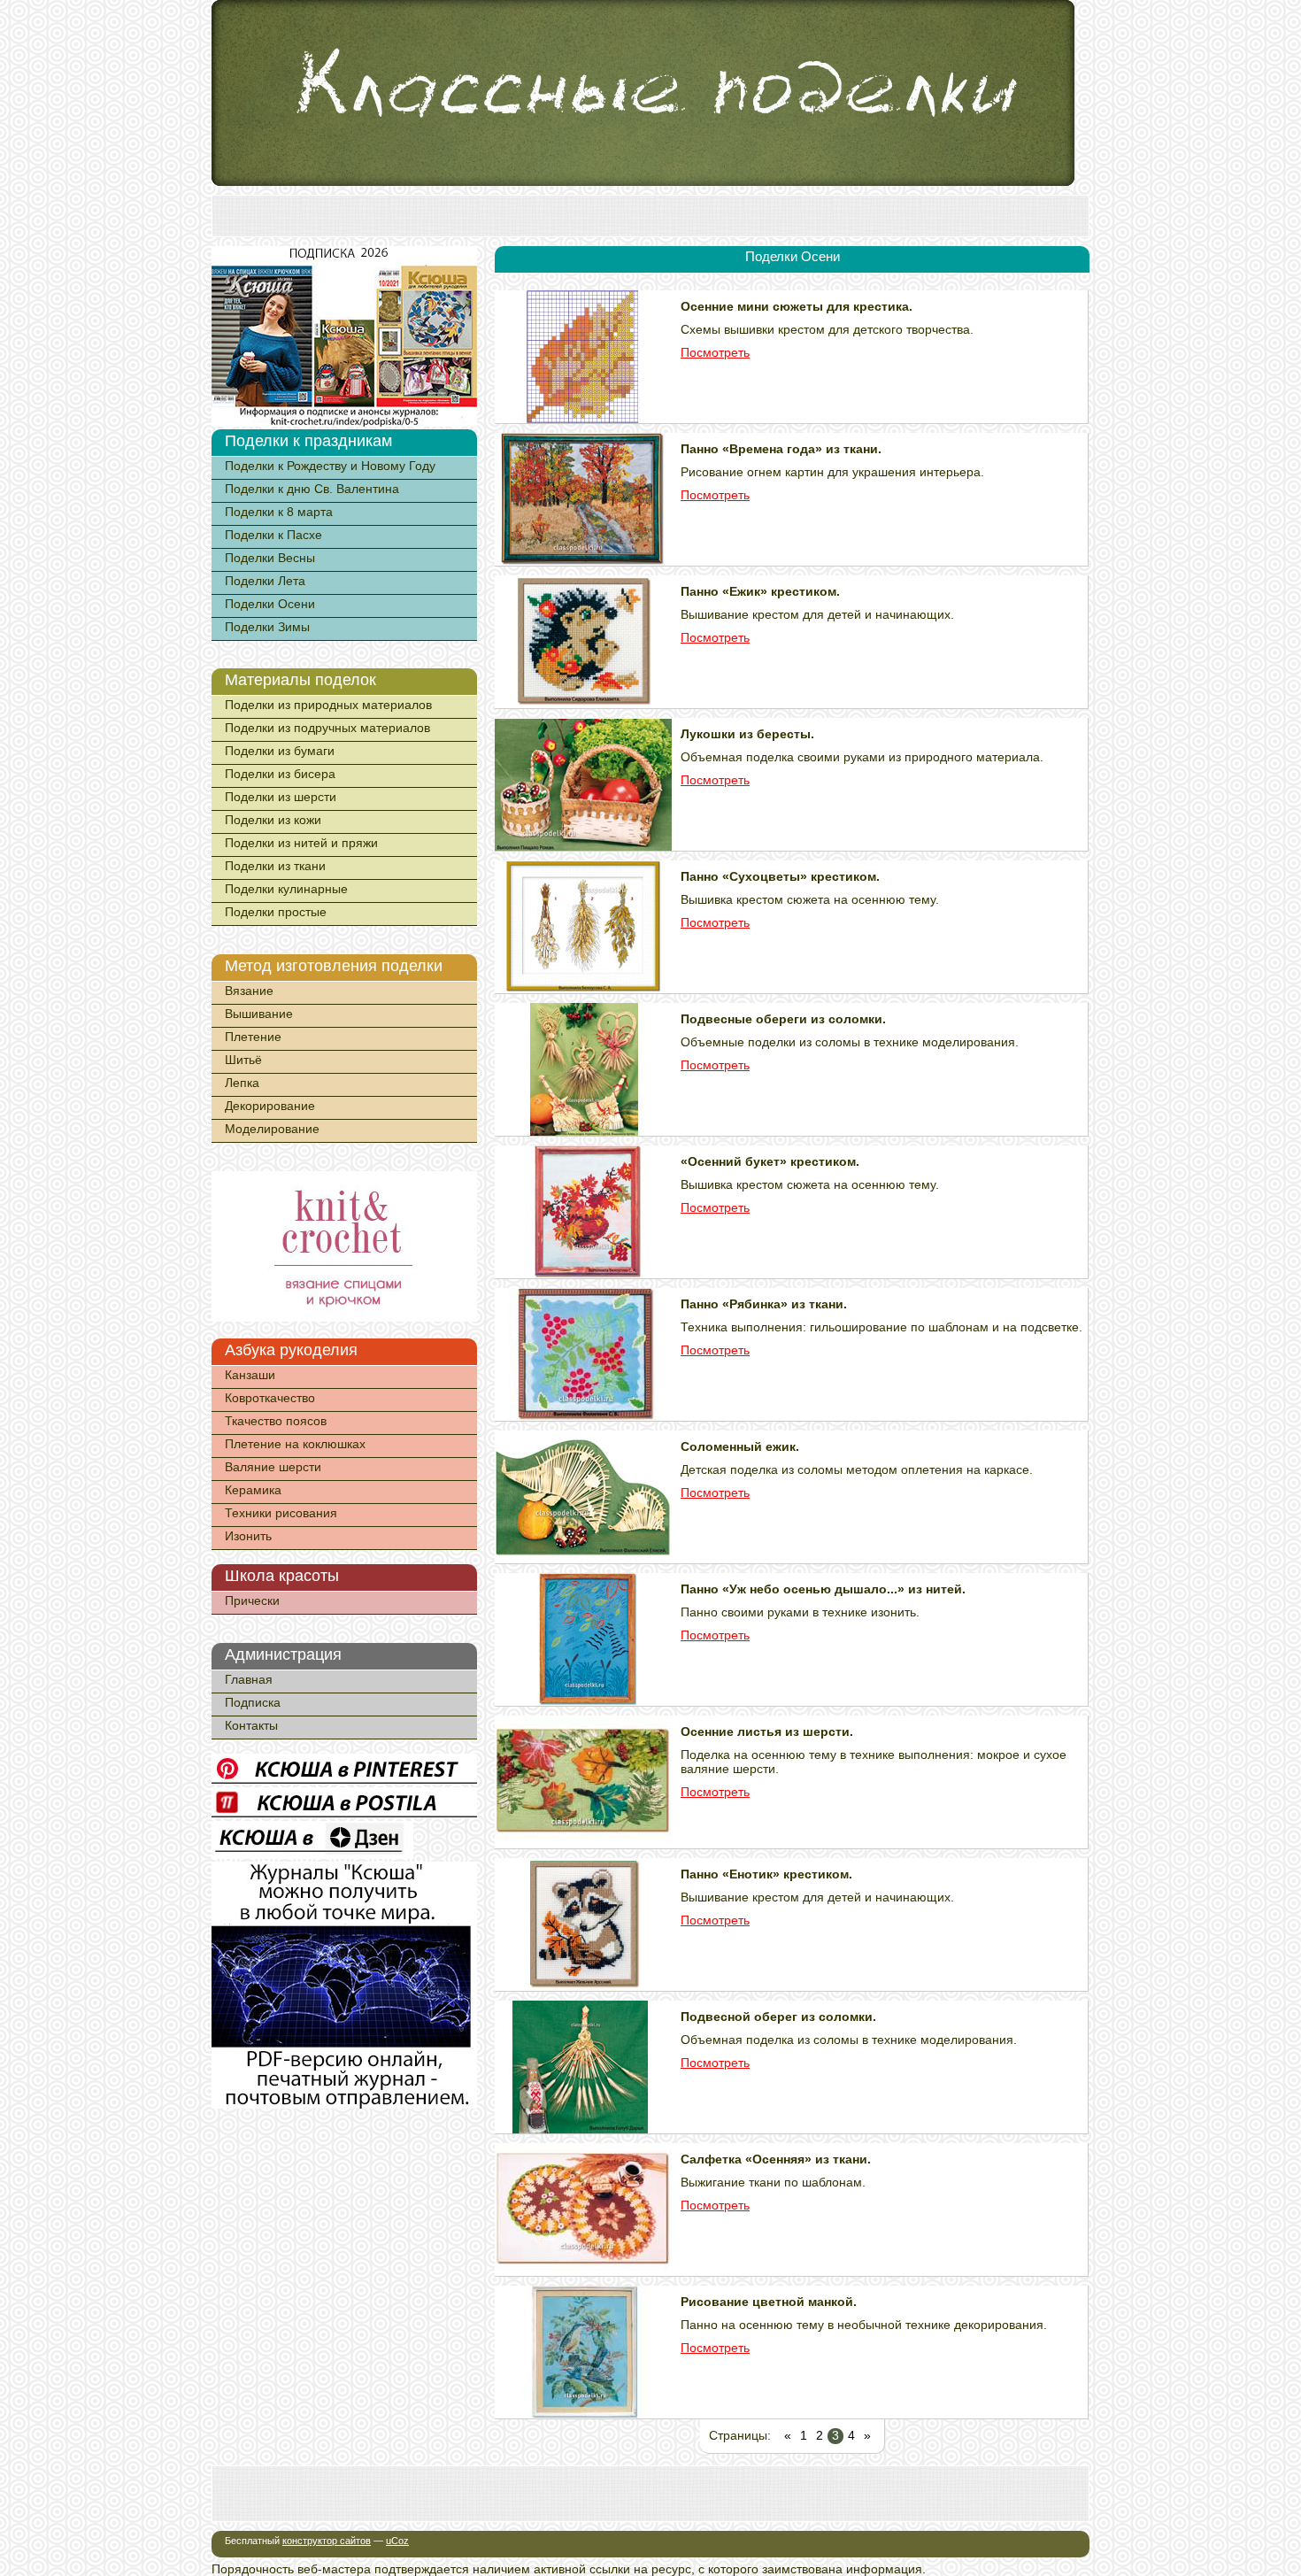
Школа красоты (282, 1576)
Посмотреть (715, 352)
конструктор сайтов (327, 2541)
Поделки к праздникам (308, 441)
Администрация (283, 1654)
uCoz (397, 2541)
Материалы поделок (300, 680)
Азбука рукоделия (291, 1350)
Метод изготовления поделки (334, 966)
